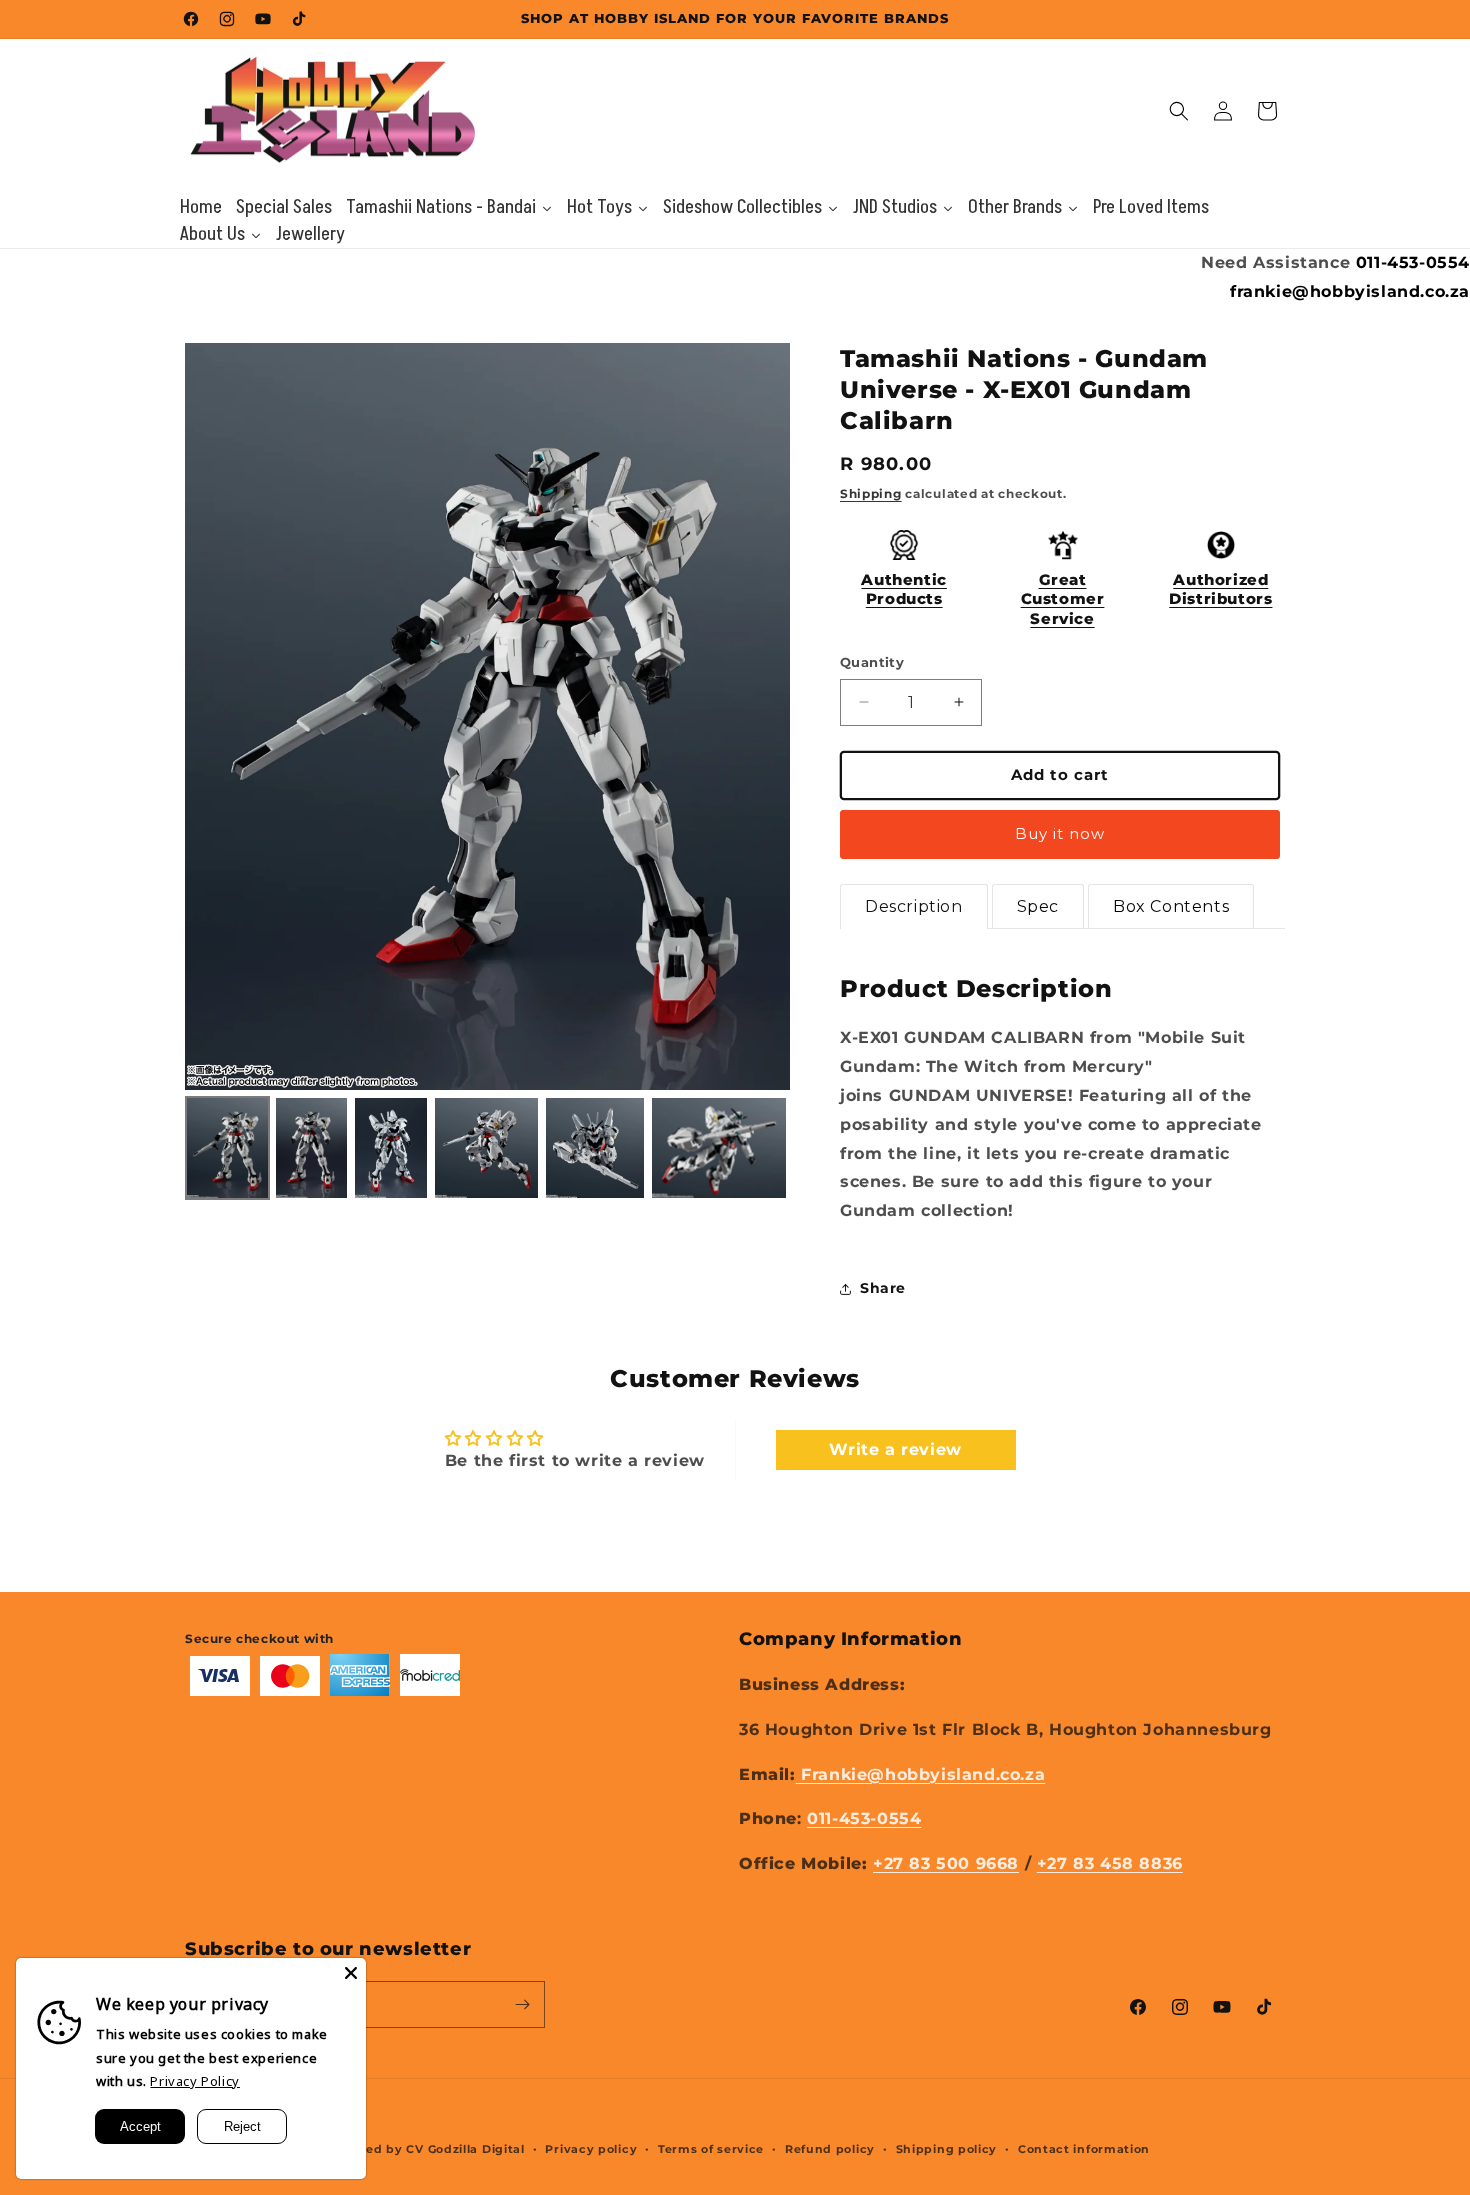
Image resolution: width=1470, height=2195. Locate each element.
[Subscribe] (522, 2004)
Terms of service (711, 2149)
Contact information (1084, 2149)
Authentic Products (903, 589)
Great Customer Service (1063, 599)
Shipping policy (947, 2149)
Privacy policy (591, 2149)
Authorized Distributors (1220, 589)
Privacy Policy (194, 2081)
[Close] (351, 1973)
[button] (1179, 111)
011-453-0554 (1413, 262)
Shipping (871, 493)
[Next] (761, 716)
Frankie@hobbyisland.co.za (921, 1774)
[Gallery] (487, 774)
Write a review (895, 1449)
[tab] (914, 907)
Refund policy (830, 2149)
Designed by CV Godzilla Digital (423, 2149)
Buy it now (1060, 833)
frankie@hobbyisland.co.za (1350, 291)
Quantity (872, 662)
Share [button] (883, 1288)
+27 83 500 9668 (946, 1863)
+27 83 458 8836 (1110, 1863)
